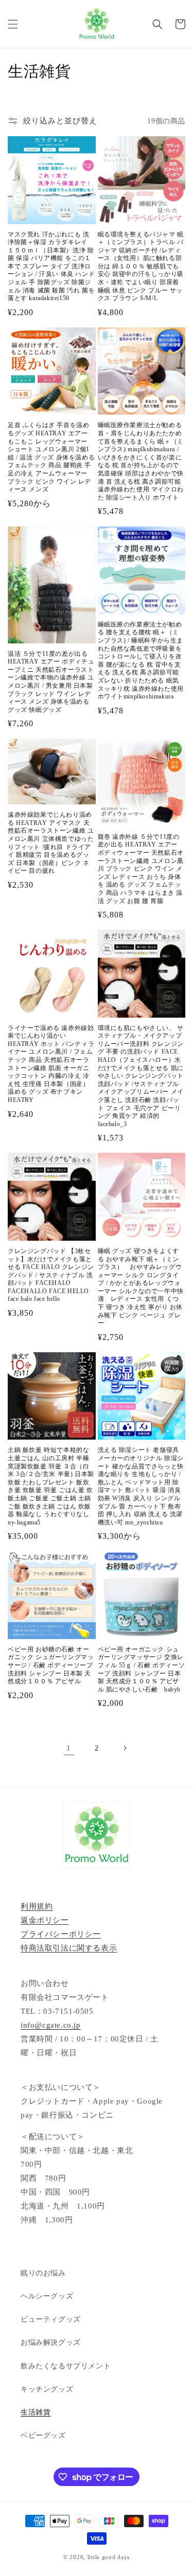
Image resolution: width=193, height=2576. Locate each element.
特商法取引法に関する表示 (69, 1948)
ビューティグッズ (51, 2319)
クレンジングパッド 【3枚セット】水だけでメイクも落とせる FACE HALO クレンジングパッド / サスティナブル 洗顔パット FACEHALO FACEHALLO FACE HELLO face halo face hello (51, 1275)
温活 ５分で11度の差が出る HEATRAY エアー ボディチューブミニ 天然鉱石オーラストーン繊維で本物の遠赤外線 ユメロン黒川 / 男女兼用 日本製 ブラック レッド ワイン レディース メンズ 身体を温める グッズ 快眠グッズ (51, 682)
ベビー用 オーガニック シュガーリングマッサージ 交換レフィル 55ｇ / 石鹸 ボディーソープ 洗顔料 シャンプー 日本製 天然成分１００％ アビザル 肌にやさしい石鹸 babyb (142, 1669)
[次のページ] (125, 1748)
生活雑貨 (36, 2412)
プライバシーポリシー (61, 1934)
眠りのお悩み (43, 2273)
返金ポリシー (45, 1920)
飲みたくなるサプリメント (66, 2366)
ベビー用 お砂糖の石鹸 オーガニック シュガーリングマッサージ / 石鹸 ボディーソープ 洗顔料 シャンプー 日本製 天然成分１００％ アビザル (51, 1665)
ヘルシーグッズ (47, 2296)
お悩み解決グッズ (51, 2342)
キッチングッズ (47, 2389)
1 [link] (69, 1748)
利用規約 (37, 1906)
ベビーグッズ (43, 2435)
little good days (109, 2557)
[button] (13, 24)
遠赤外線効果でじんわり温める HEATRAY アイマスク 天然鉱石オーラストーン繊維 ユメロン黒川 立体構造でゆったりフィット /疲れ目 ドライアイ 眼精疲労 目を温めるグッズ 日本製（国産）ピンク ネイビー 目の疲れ (51, 843)
